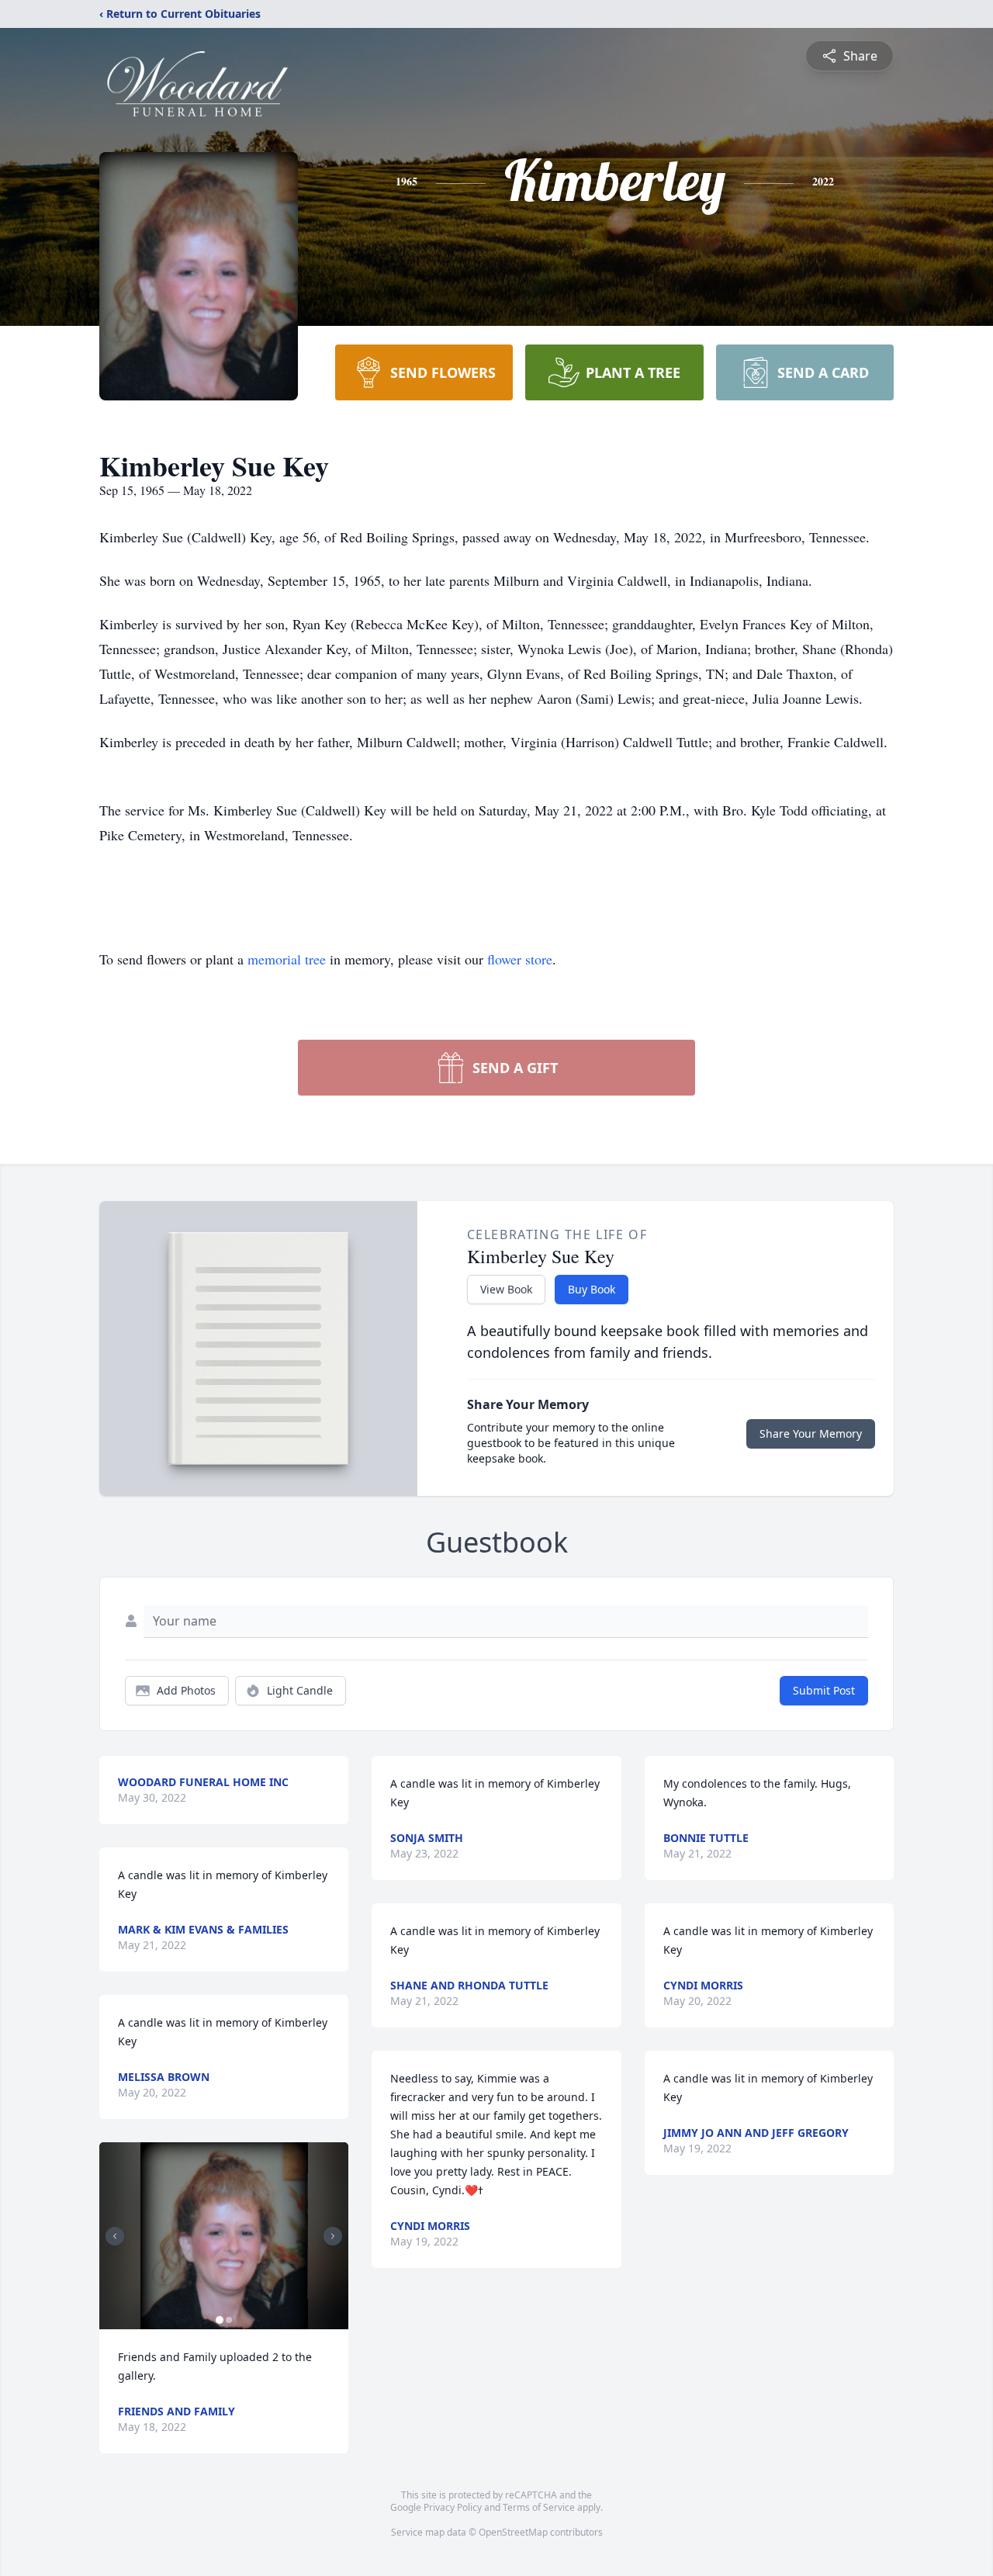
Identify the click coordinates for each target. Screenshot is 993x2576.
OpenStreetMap (513, 2532)
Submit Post (824, 1690)
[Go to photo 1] (220, 2320)
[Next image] (333, 2236)
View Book (506, 1289)
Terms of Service (539, 2507)
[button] (224, 2236)
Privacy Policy (453, 2507)
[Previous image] (115, 2236)
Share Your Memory (811, 1433)
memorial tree (287, 959)
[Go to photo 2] (229, 2320)
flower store (520, 959)
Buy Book (592, 1289)
